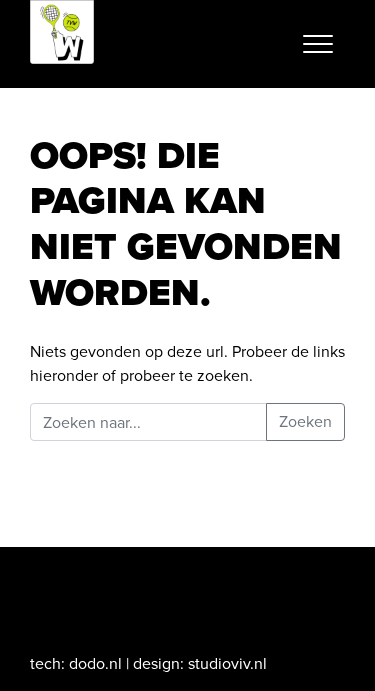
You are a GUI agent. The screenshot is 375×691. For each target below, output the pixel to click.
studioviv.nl (227, 663)
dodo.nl (95, 663)
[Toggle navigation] (318, 44)
